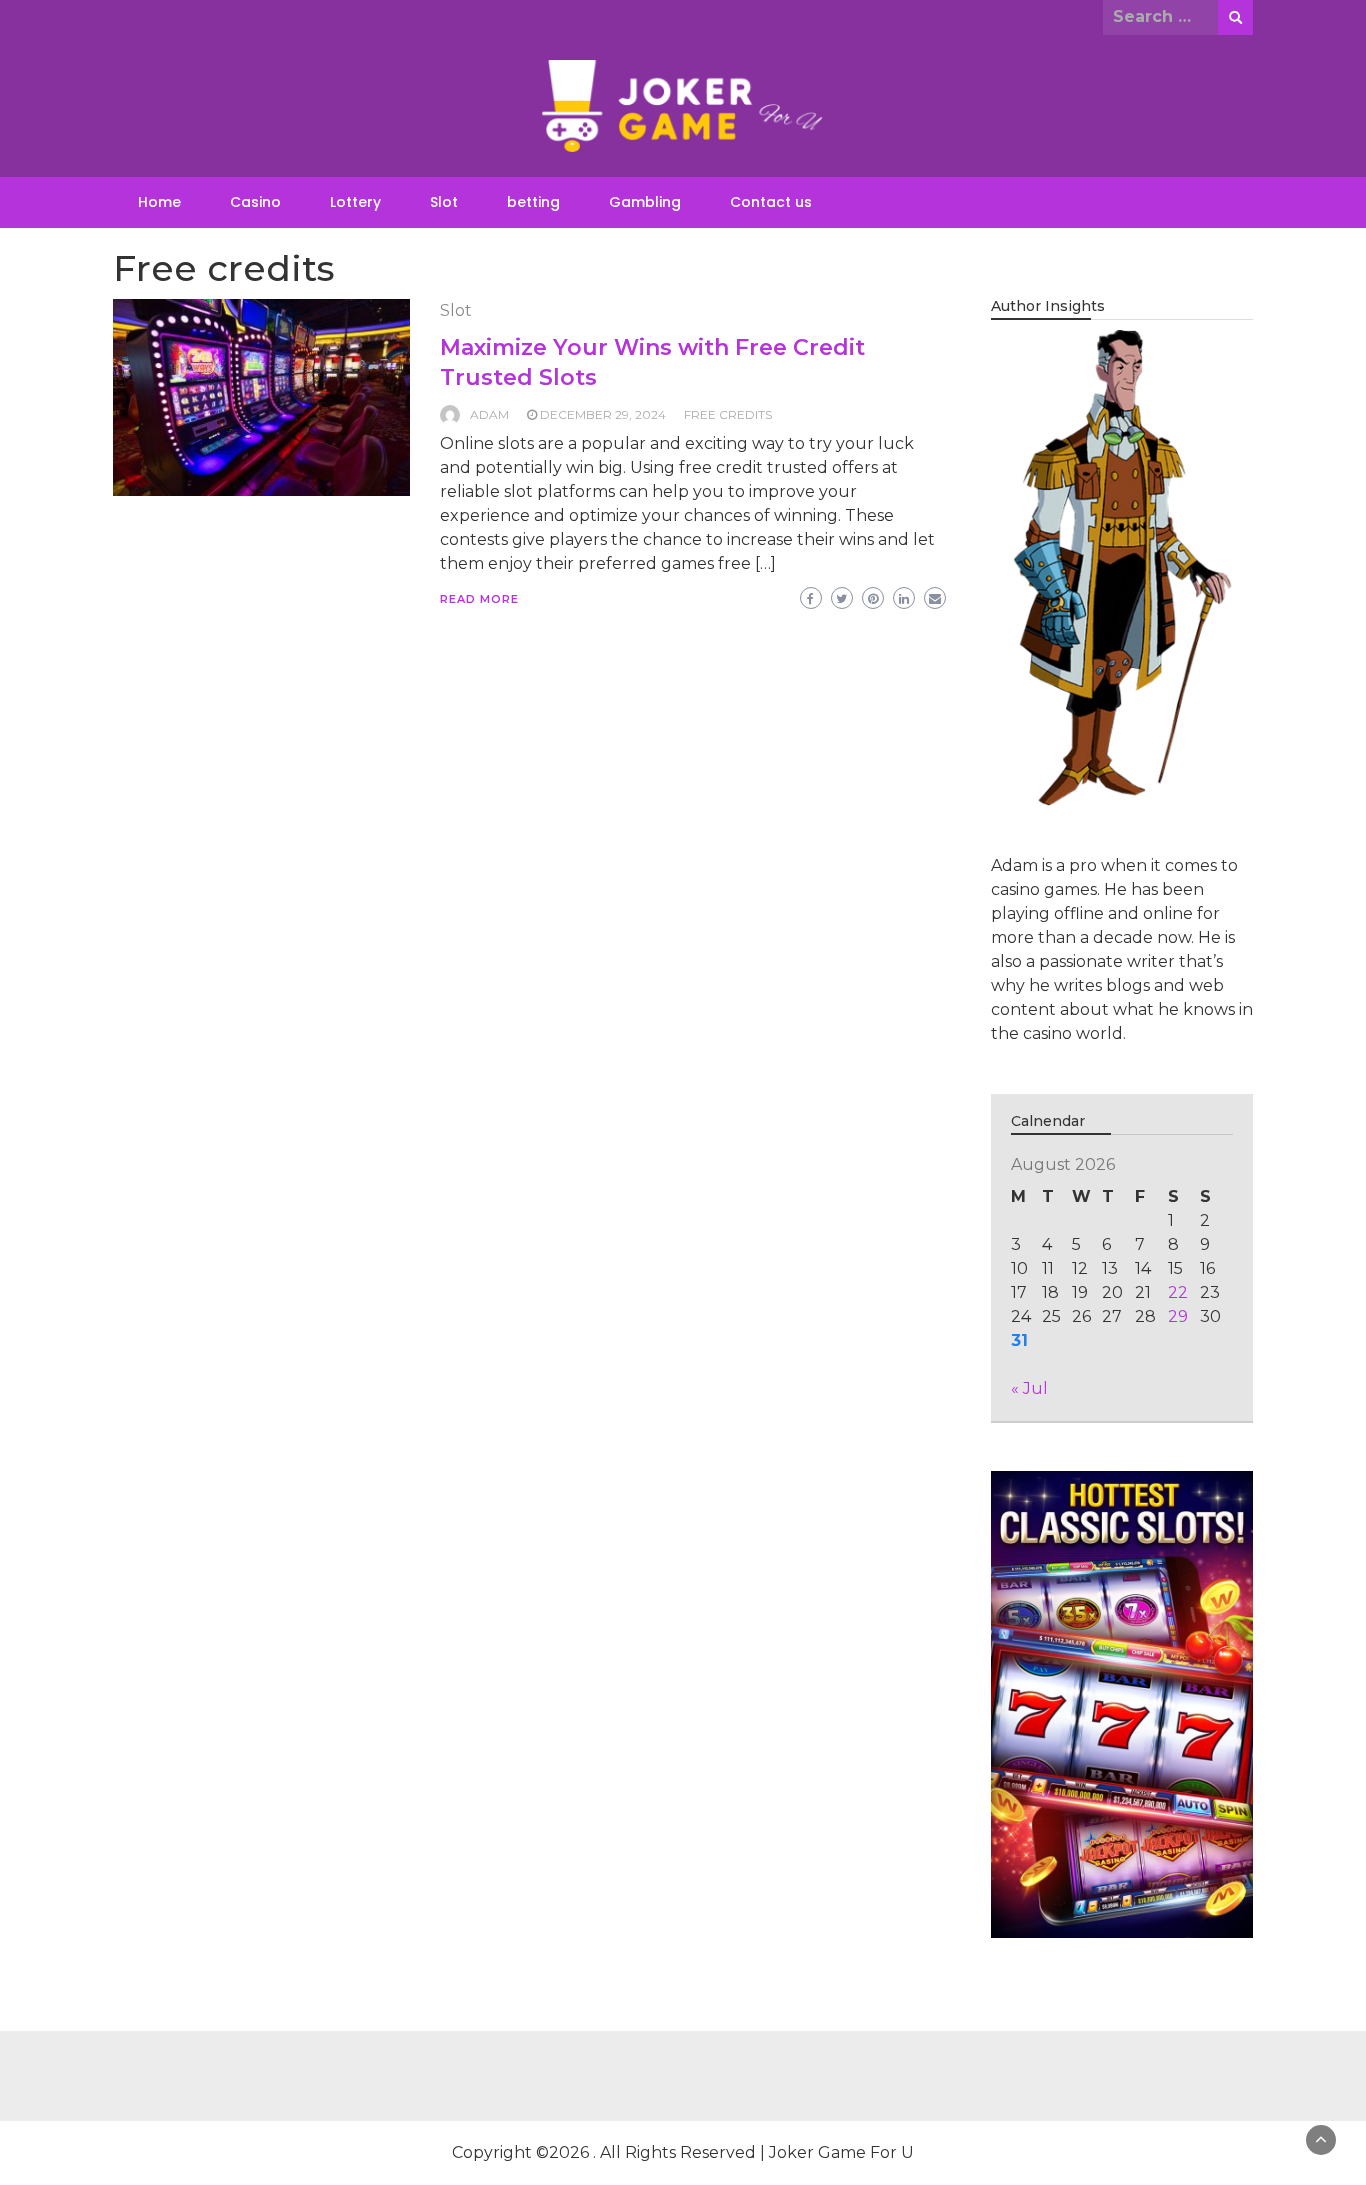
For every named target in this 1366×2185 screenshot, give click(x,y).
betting (533, 202)
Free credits (728, 414)
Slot (444, 202)
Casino (255, 202)
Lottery (355, 202)
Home (159, 202)
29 (1178, 1316)
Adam (489, 414)
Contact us (771, 202)
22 (1178, 1292)
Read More (479, 599)
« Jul (1029, 1388)
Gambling (645, 202)
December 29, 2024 (603, 414)
